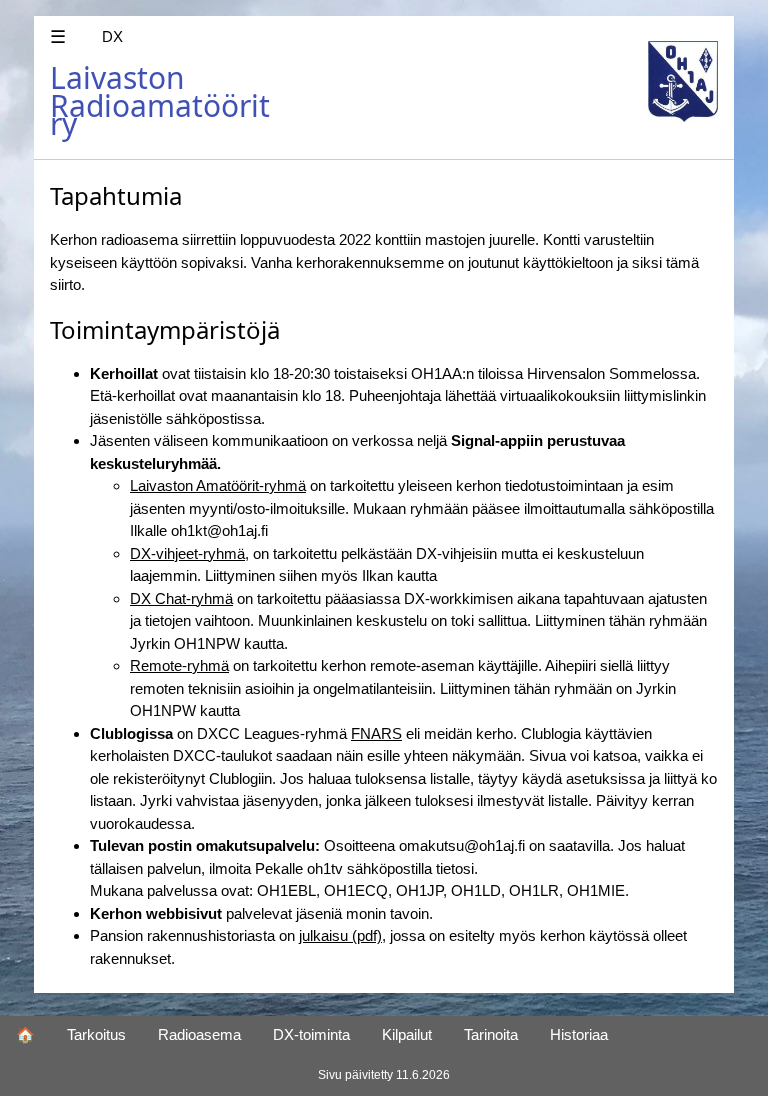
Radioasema (199, 1034)
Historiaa (579, 1034)
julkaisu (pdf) (340, 935)
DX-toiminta (311, 1034)
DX (112, 36)
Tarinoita (491, 1034)
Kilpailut (407, 1034)
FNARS (376, 733)
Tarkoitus (96, 1034)
